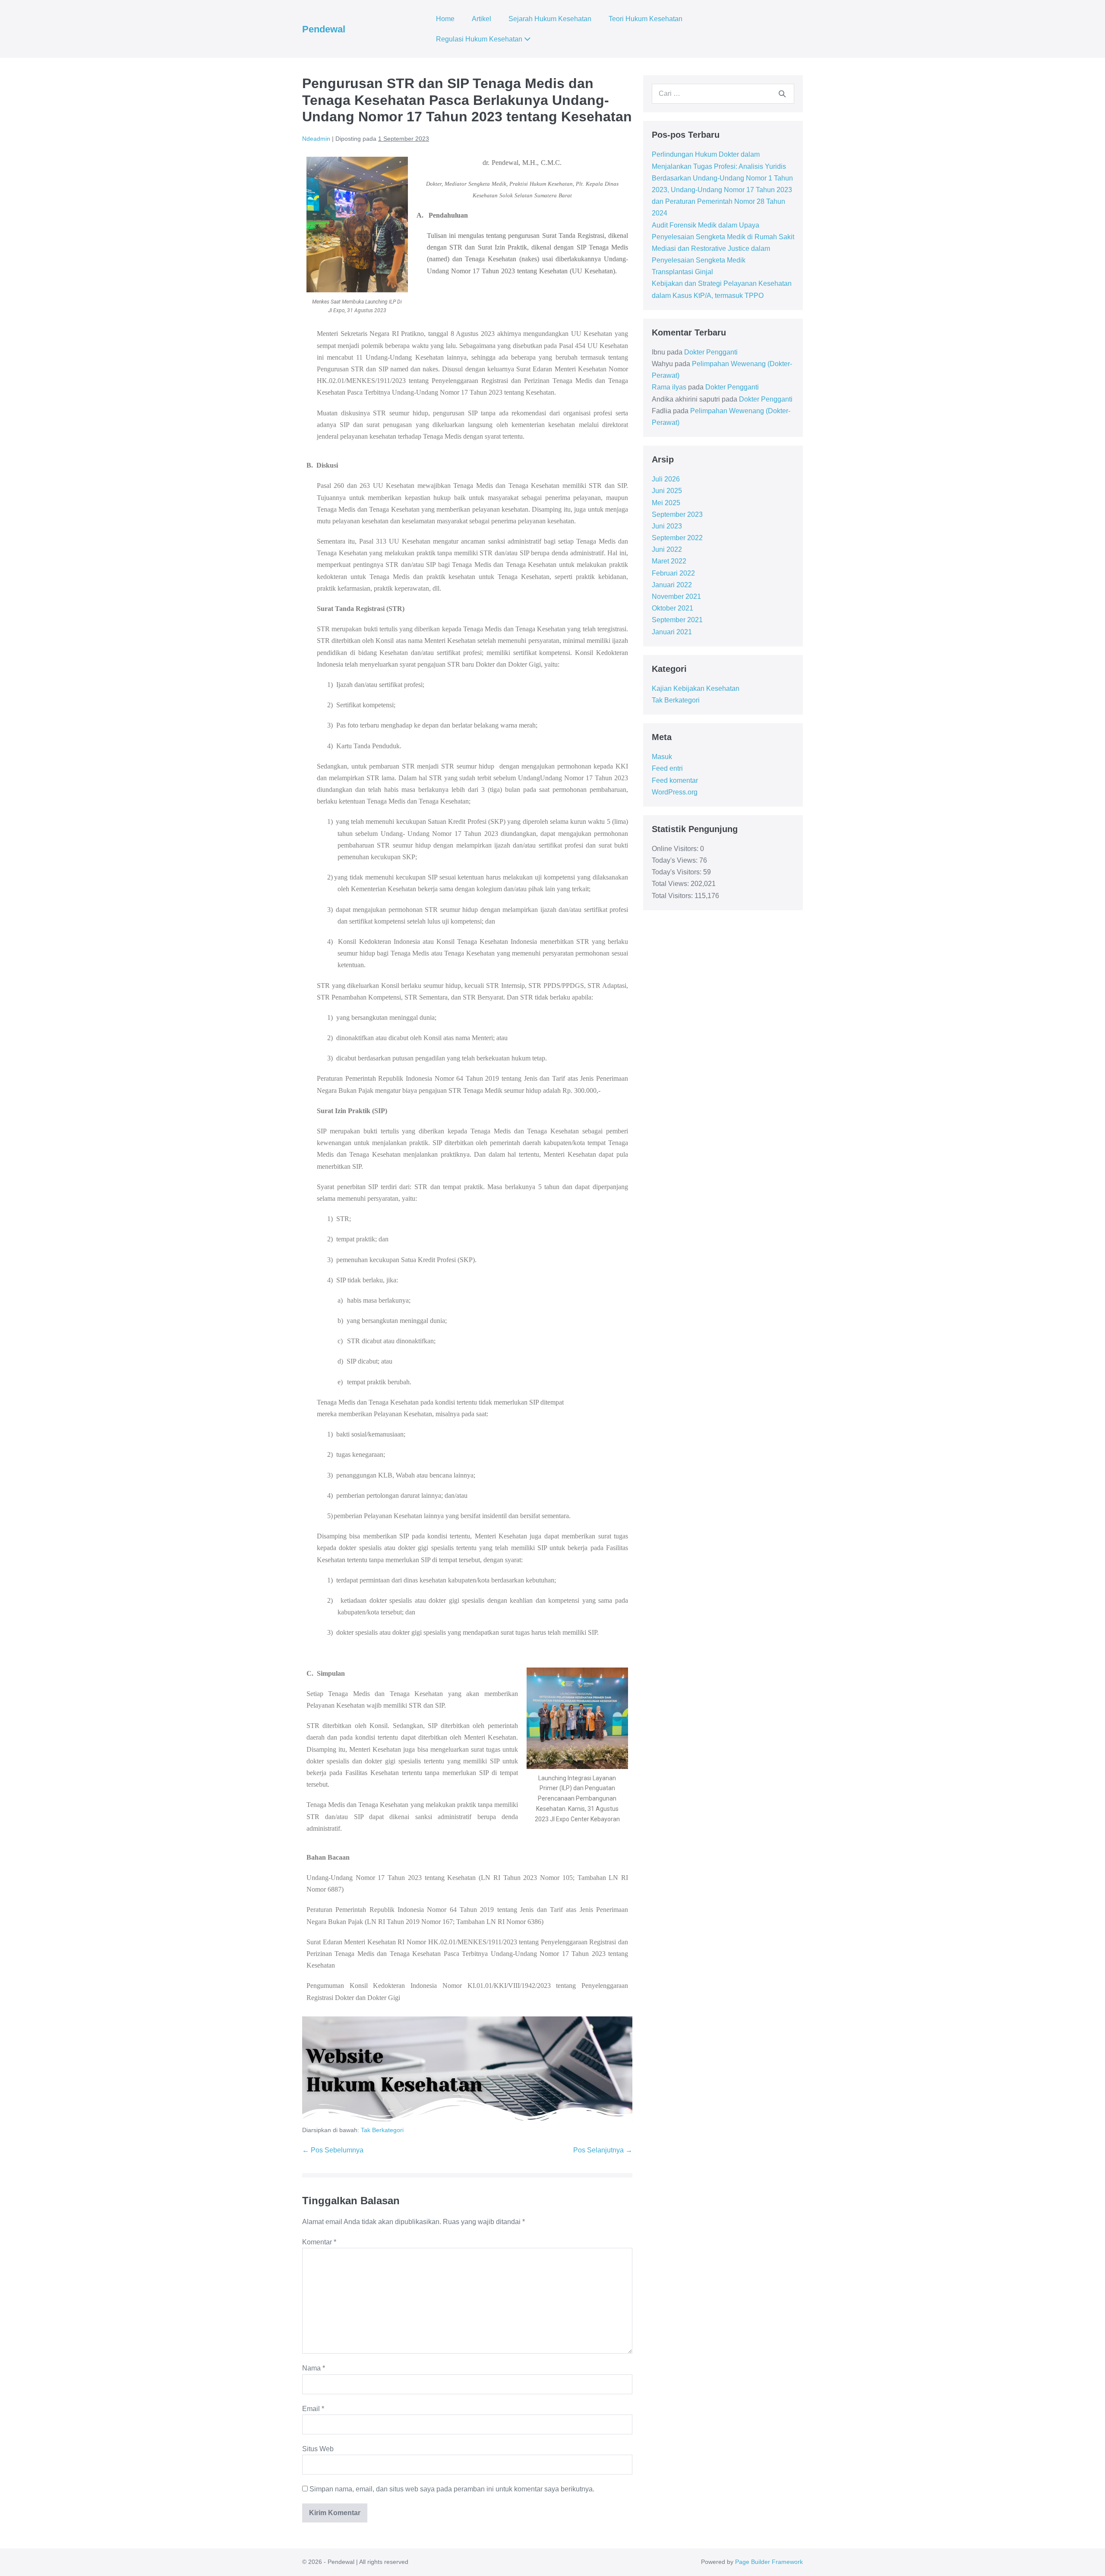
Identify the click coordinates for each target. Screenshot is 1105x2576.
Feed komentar (675, 780)
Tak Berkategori (382, 2130)
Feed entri (667, 768)
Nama (314, 2368)
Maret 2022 (669, 561)
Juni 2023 (667, 526)
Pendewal (324, 29)
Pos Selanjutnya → (603, 2150)
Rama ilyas (669, 387)
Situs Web (318, 2449)
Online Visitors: (676, 849)
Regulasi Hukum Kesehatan (480, 39)
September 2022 (677, 538)
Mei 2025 (666, 503)
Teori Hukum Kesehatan (646, 19)
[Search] (782, 94)
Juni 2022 (667, 549)
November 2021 (676, 597)
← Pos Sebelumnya (333, 2150)
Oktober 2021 (672, 608)
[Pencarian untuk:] (723, 93)
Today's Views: (676, 860)
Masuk (662, 757)
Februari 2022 (673, 573)
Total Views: (671, 884)
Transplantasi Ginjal (682, 272)
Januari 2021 (672, 632)
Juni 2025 (667, 491)
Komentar (319, 2242)
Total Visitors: (673, 896)
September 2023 (677, 514)
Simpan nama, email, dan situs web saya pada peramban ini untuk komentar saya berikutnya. (452, 2489)
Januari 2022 (672, 585)
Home (445, 19)
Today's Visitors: (677, 872)
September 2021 (677, 620)
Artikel (481, 19)
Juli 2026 (666, 479)
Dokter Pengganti (711, 352)
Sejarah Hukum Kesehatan (550, 19)
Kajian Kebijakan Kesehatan (696, 688)
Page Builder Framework (769, 2562)
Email (313, 2409)
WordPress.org (675, 792)
